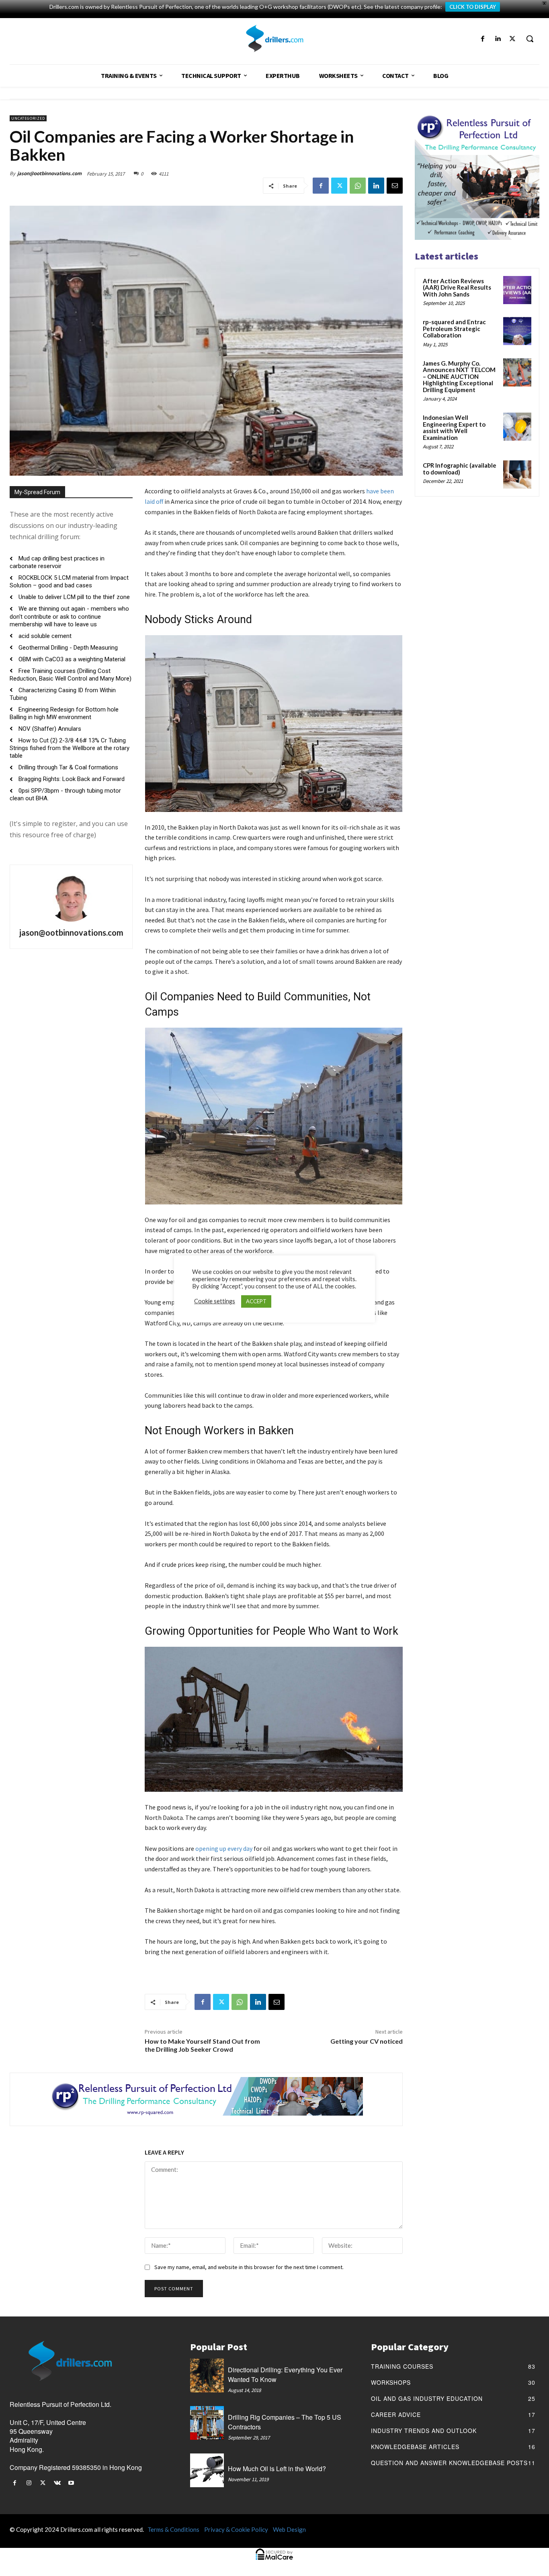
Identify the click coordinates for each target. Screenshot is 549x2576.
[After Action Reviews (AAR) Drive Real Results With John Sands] (517, 290)
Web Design (289, 2529)
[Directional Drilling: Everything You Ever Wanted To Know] (207, 2376)
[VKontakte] (57, 2483)
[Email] (395, 186)
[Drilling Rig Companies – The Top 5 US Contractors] (207, 2423)
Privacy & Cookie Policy (236, 2529)
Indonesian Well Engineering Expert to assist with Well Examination (454, 427)
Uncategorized (28, 118)
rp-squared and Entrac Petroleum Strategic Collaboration (454, 328)
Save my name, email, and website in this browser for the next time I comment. (249, 2267)
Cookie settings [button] (215, 1301)
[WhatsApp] (358, 186)
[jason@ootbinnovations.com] (71, 898)
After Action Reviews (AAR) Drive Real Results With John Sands (457, 287)
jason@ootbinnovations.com (49, 173)
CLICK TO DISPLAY (473, 7)
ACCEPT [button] (256, 1301)
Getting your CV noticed (367, 2041)
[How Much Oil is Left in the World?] (207, 2470)
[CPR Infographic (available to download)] (517, 474)
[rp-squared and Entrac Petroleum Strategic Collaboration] (517, 331)
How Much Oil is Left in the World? (277, 2469)
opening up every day (224, 1848)
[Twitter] (513, 39)
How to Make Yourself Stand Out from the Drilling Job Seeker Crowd (202, 2045)
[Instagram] (29, 2483)
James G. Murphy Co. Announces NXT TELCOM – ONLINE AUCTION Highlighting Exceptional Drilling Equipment (459, 376)
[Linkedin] (498, 39)
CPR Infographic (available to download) (460, 469)
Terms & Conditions (173, 2529)
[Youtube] (71, 2483)
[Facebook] (482, 39)
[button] (530, 39)
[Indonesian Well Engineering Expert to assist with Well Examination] (517, 427)
